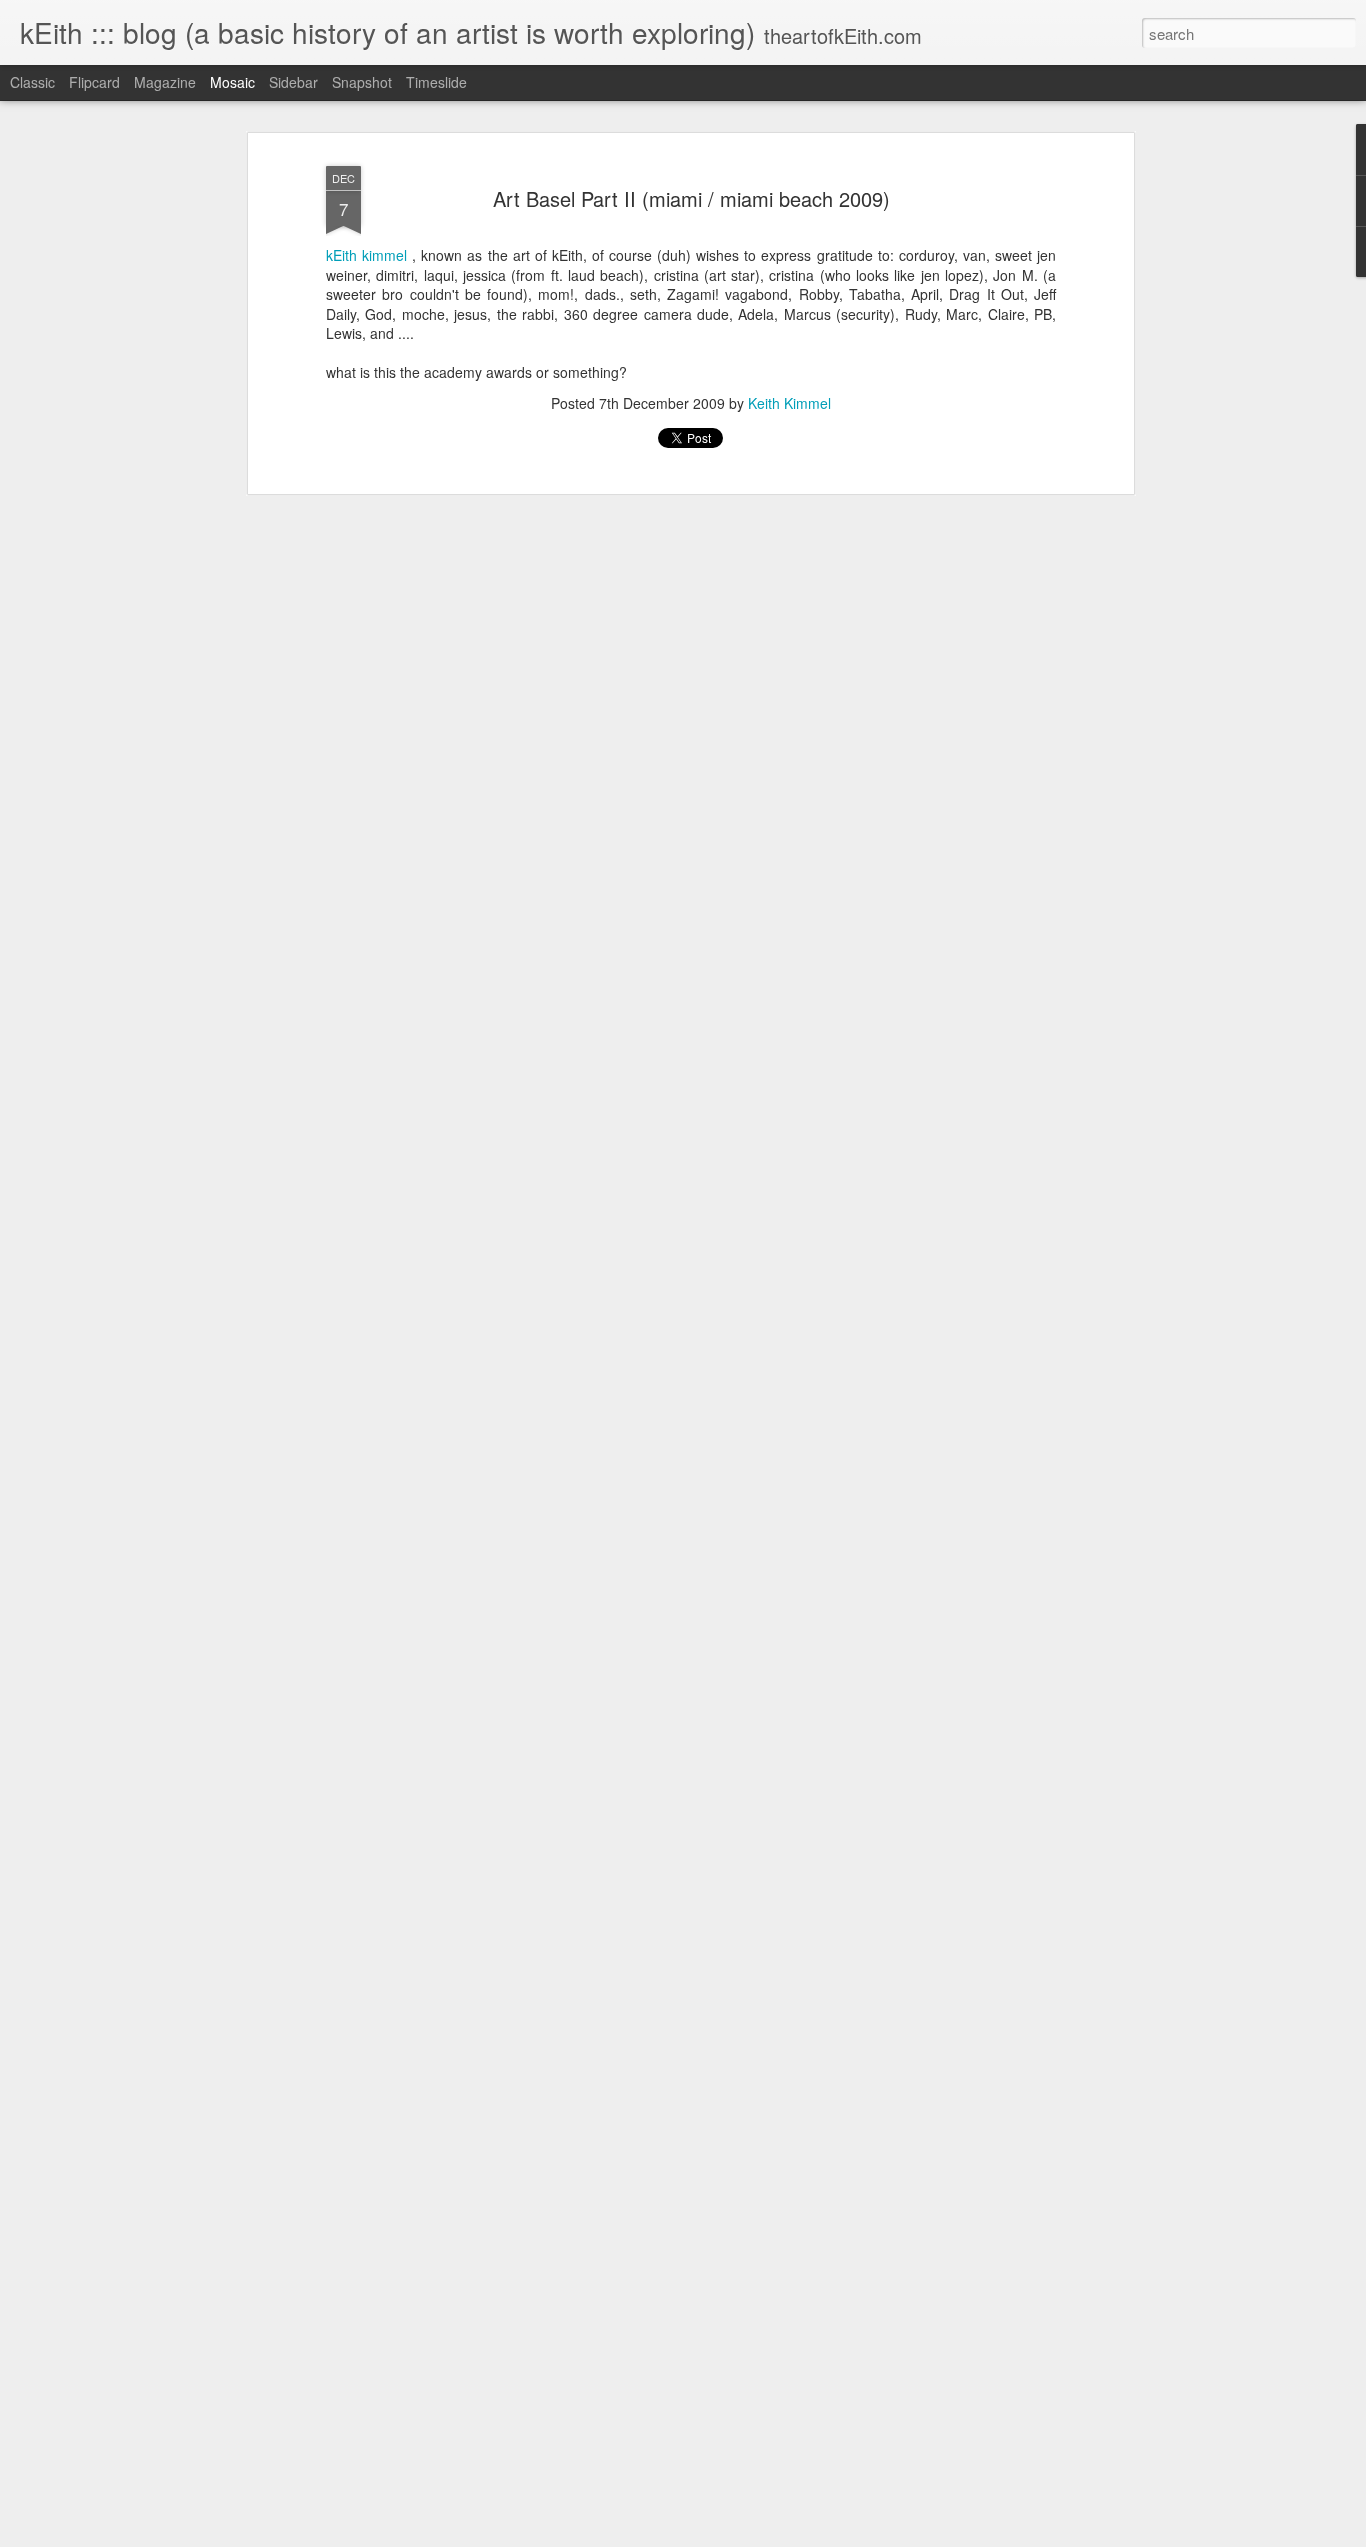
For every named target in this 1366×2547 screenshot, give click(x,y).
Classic (32, 82)
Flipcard (94, 82)
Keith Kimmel (789, 403)
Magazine (165, 82)
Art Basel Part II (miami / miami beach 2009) (691, 198)
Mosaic (232, 82)
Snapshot (362, 82)
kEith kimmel (366, 255)
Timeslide (436, 82)
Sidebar (293, 82)
